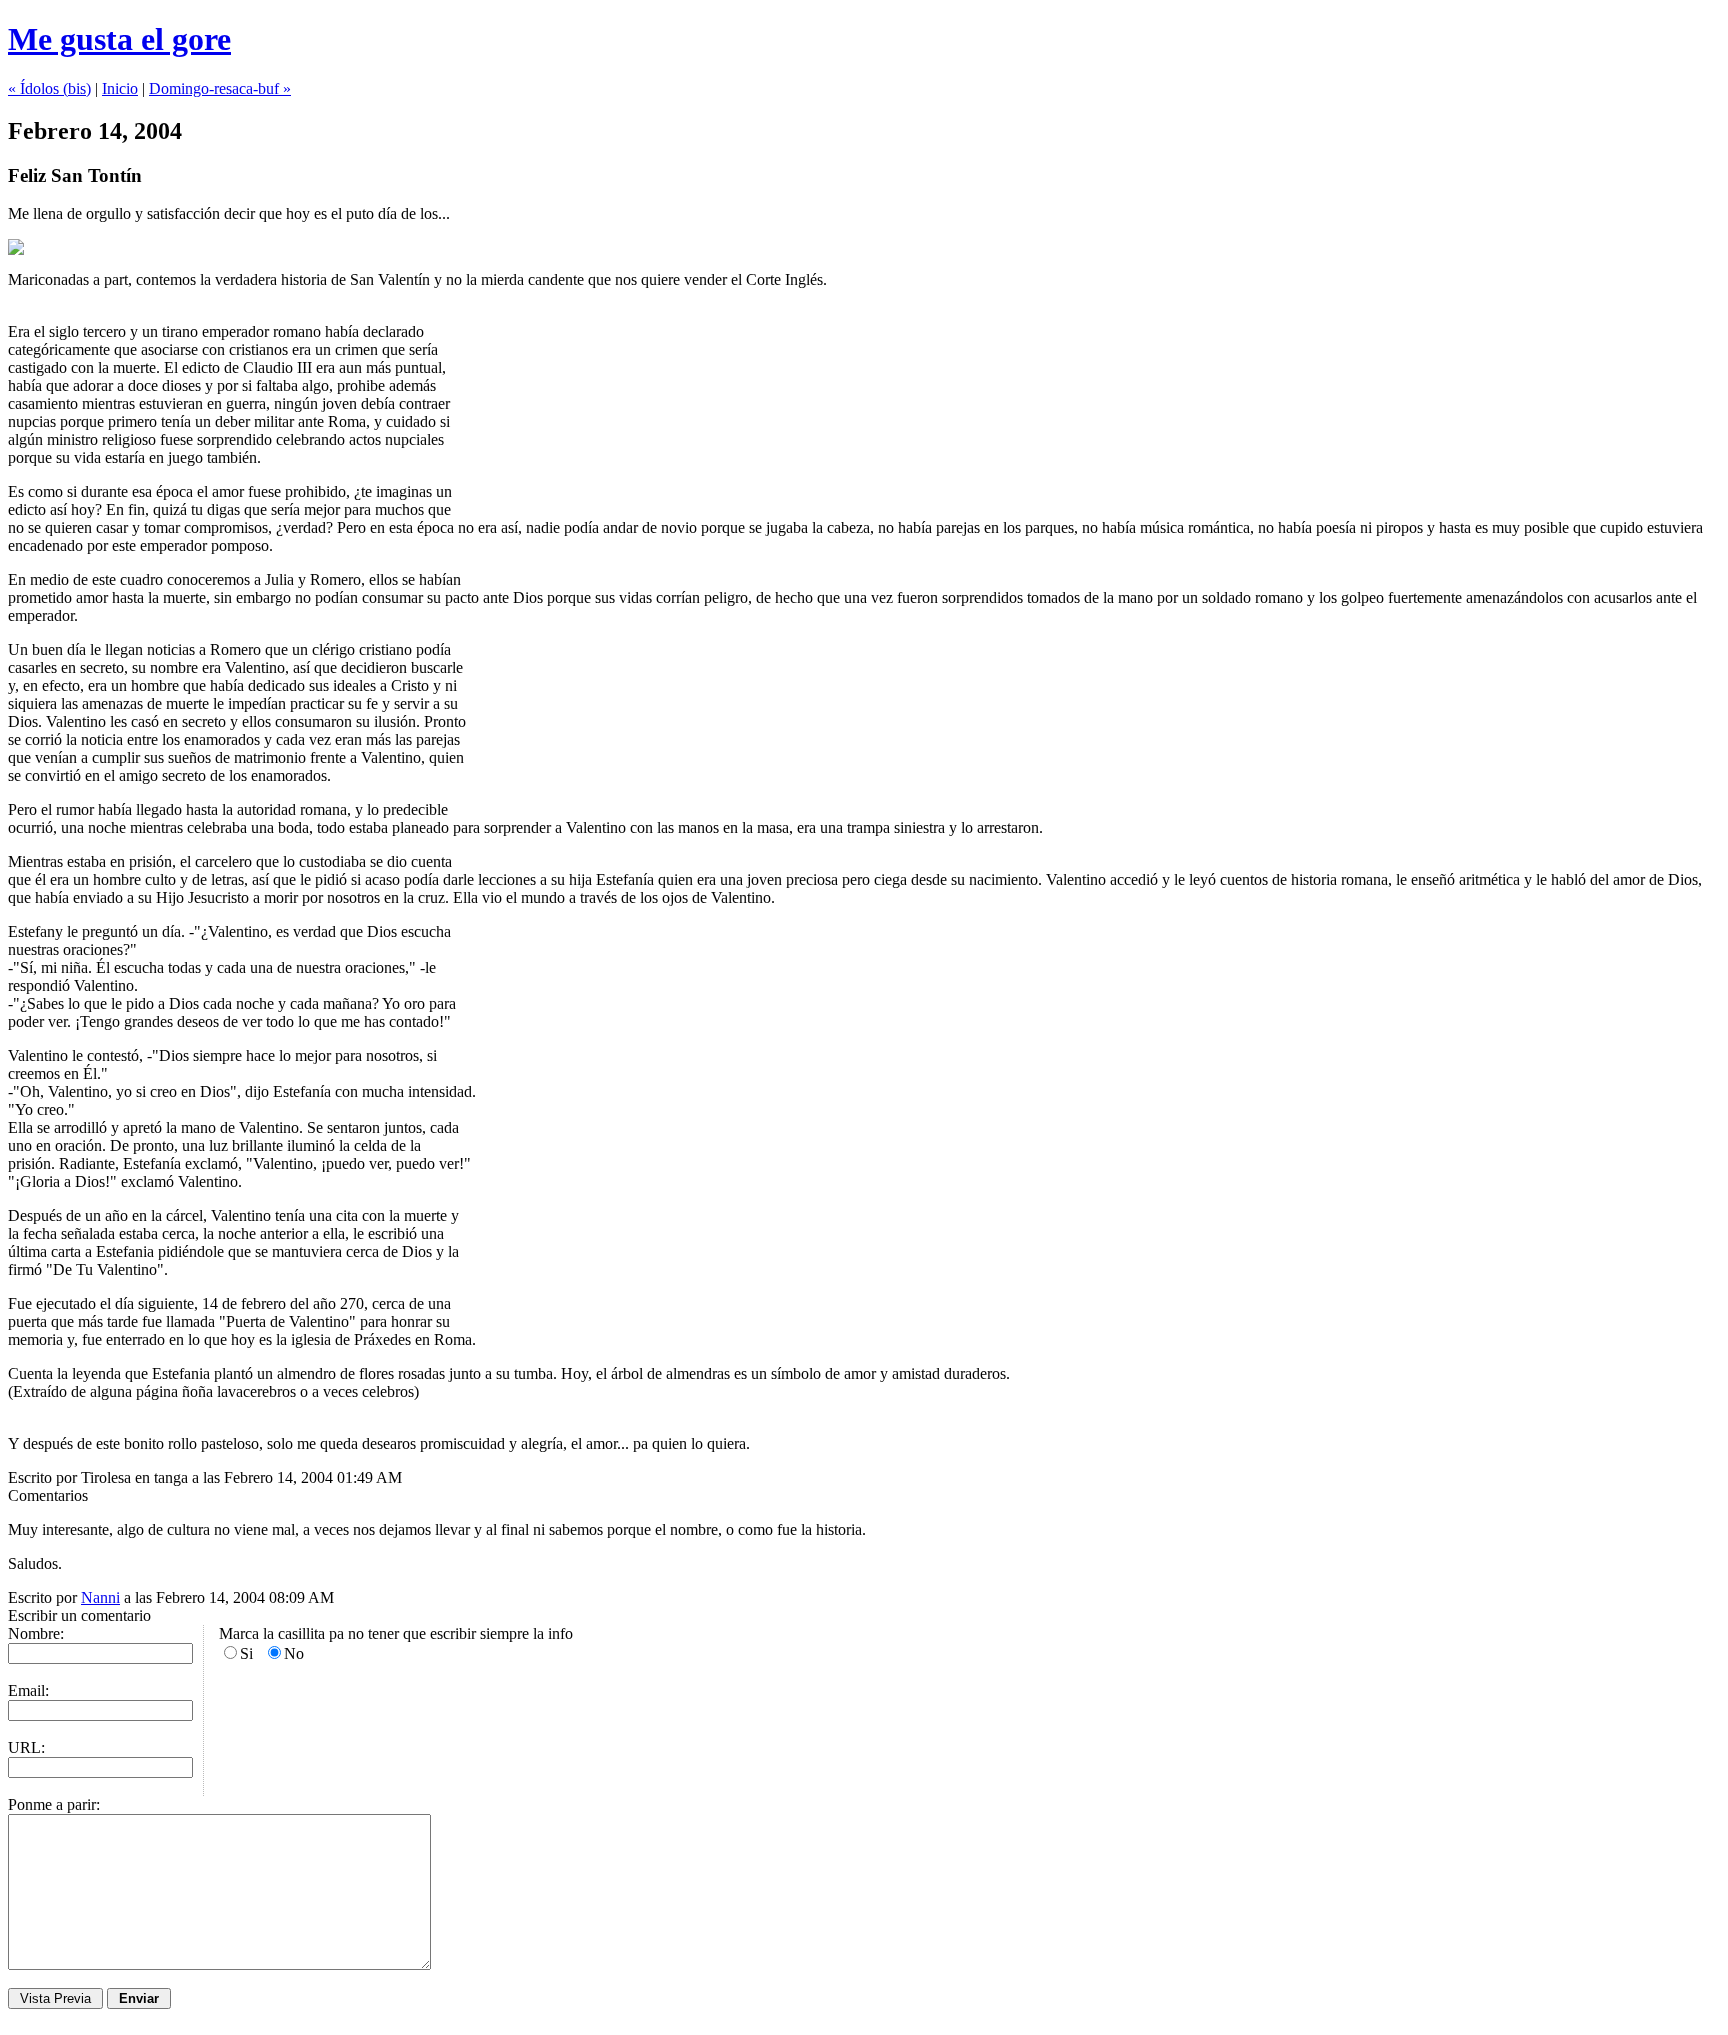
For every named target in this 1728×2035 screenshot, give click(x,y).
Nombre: (36, 1633)
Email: (28, 1690)
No (294, 1653)
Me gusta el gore (119, 39)
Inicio (120, 88)
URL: (26, 1747)
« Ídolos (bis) (49, 88)
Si (246, 1653)
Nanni (100, 1597)
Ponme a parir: (54, 1804)
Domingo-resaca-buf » (220, 88)
